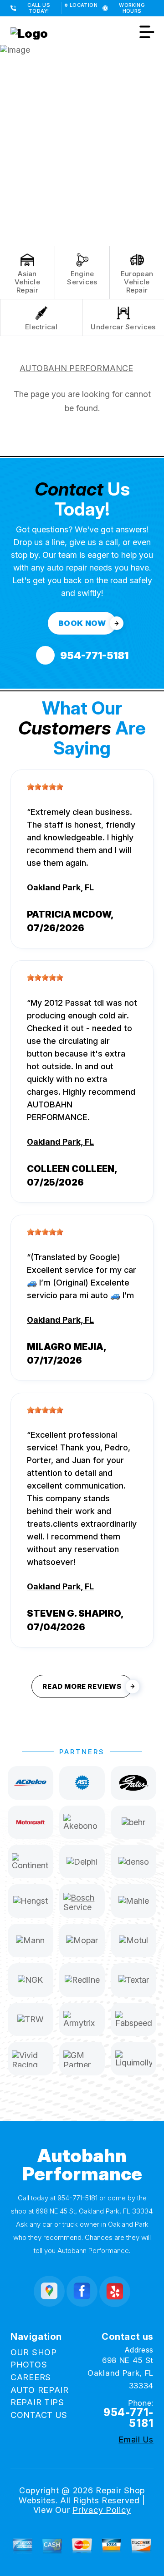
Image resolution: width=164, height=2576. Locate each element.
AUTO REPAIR (40, 2390)
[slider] (45, 787)
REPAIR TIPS (37, 2402)
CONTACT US (39, 2415)
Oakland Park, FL (60, 887)
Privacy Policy (102, 2510)
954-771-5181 (77, 2198)
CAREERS (31, 2377)
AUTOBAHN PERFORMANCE (76, 368)
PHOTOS (29, 2365)
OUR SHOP (34, 2352)
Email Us (136, 2440)
